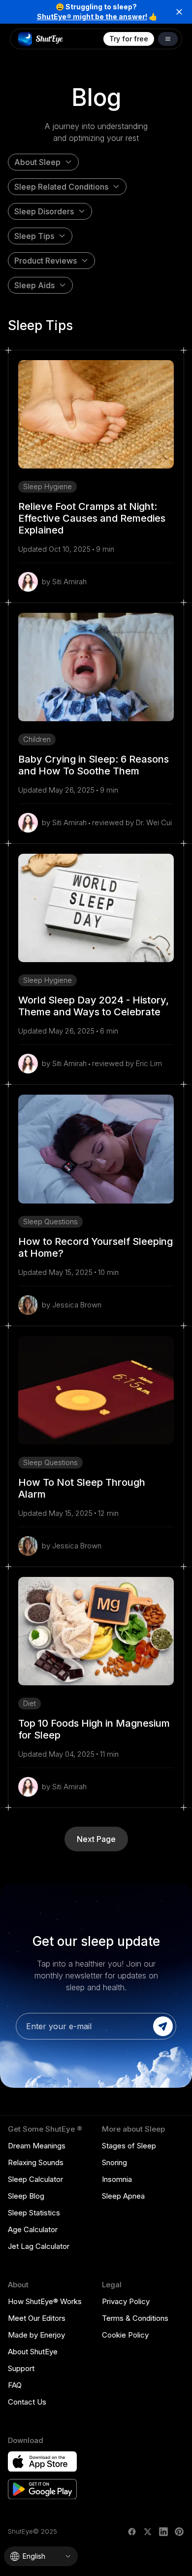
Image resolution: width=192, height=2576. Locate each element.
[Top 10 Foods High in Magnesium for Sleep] (96, 1631)
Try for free (129, 39)
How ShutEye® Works (45, 2301)
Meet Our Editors (37, 2318)
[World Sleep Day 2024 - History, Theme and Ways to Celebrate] (96, 908)
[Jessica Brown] (28, 1305)
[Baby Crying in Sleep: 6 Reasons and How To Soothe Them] (96, 667)
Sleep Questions (50, 1221)
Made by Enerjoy (36, 2335)
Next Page (96, 1839)
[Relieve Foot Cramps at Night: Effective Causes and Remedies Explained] (96, 414)
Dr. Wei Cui (154, 822)
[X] (148, 2532)
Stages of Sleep (129, 2146)
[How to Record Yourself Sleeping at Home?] (96, 1149)
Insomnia (117, 2179)
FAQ (15, 2385)
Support (21, 2368)
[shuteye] (41, 39)
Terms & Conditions (135, 2318)
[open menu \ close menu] (168, 39)
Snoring (114, 2162)
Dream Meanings (37, 2146)
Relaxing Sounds (36, 2162)
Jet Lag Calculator (39, 2246)
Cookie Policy (125, 2335)
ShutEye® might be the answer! (92, 17)
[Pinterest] (179, 2532)
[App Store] (42, 2462)
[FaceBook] (132, 2532)
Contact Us (27, 2402)
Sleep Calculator (35, 2179)
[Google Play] (42, 2489)
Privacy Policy (126, 2301)
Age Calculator (33, 2229)
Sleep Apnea (123, 2196)
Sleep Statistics (34, 2213)
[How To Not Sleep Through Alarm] (96, 1390)
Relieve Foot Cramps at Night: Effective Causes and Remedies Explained (92, 518)
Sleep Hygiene (48, 486)
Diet (30, 1703)
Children (37, 739)
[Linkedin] (163, 2532)
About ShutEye (33, 2352)
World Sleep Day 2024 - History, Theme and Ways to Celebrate (94, 1006)
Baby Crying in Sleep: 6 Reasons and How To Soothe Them (94, 765)
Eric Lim (149, 1063)
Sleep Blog (26, 2196)
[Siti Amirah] (28, 582)
